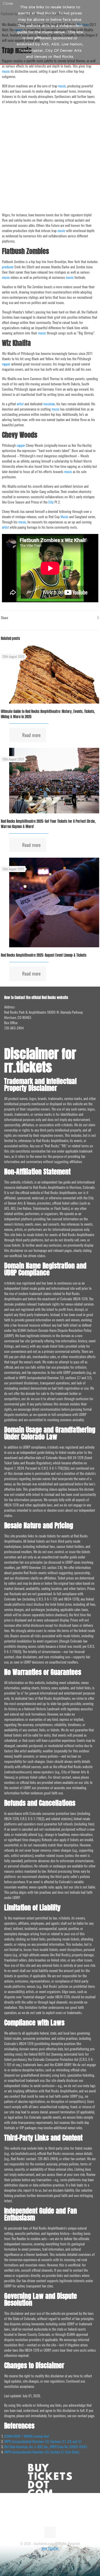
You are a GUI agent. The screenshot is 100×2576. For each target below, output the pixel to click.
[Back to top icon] (50, 2532)
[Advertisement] (50, 158)
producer (8, 267)
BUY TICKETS (50, 2549)
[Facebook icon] (47, 2556)
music (6, 71)
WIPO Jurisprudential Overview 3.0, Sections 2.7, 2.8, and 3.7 (43, 2441)
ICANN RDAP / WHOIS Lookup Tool (27, 2436)
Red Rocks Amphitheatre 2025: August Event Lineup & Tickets (44, 955)
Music (64, 517)
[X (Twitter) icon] (53, 2556)
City (51, 502)
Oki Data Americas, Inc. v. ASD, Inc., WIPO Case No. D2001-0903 (46, 2447)
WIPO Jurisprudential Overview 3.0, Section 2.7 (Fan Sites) (42, 2452)
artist (20, 404)
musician (49, 404)
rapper (6, 364)
